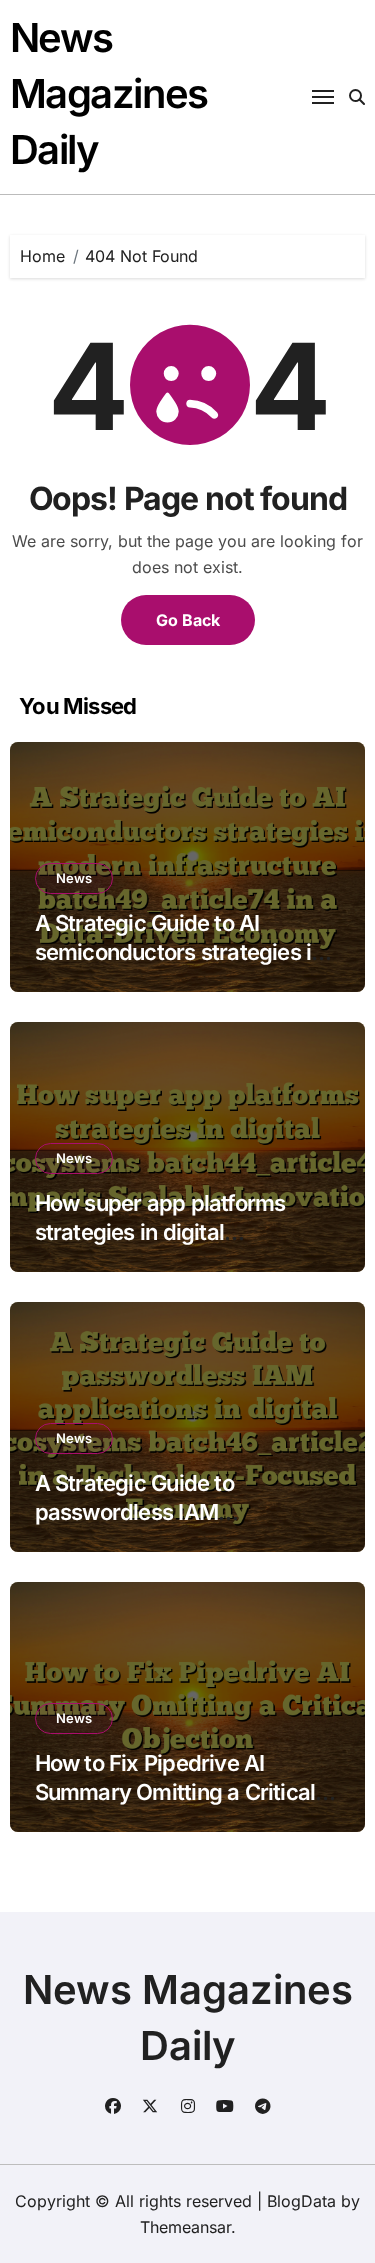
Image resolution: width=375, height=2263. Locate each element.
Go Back (188, 620)
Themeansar (185, 2227)
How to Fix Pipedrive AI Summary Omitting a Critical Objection (175, 1791)
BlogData (301, 2201)
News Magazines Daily (109, 93)
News (74, 878)
